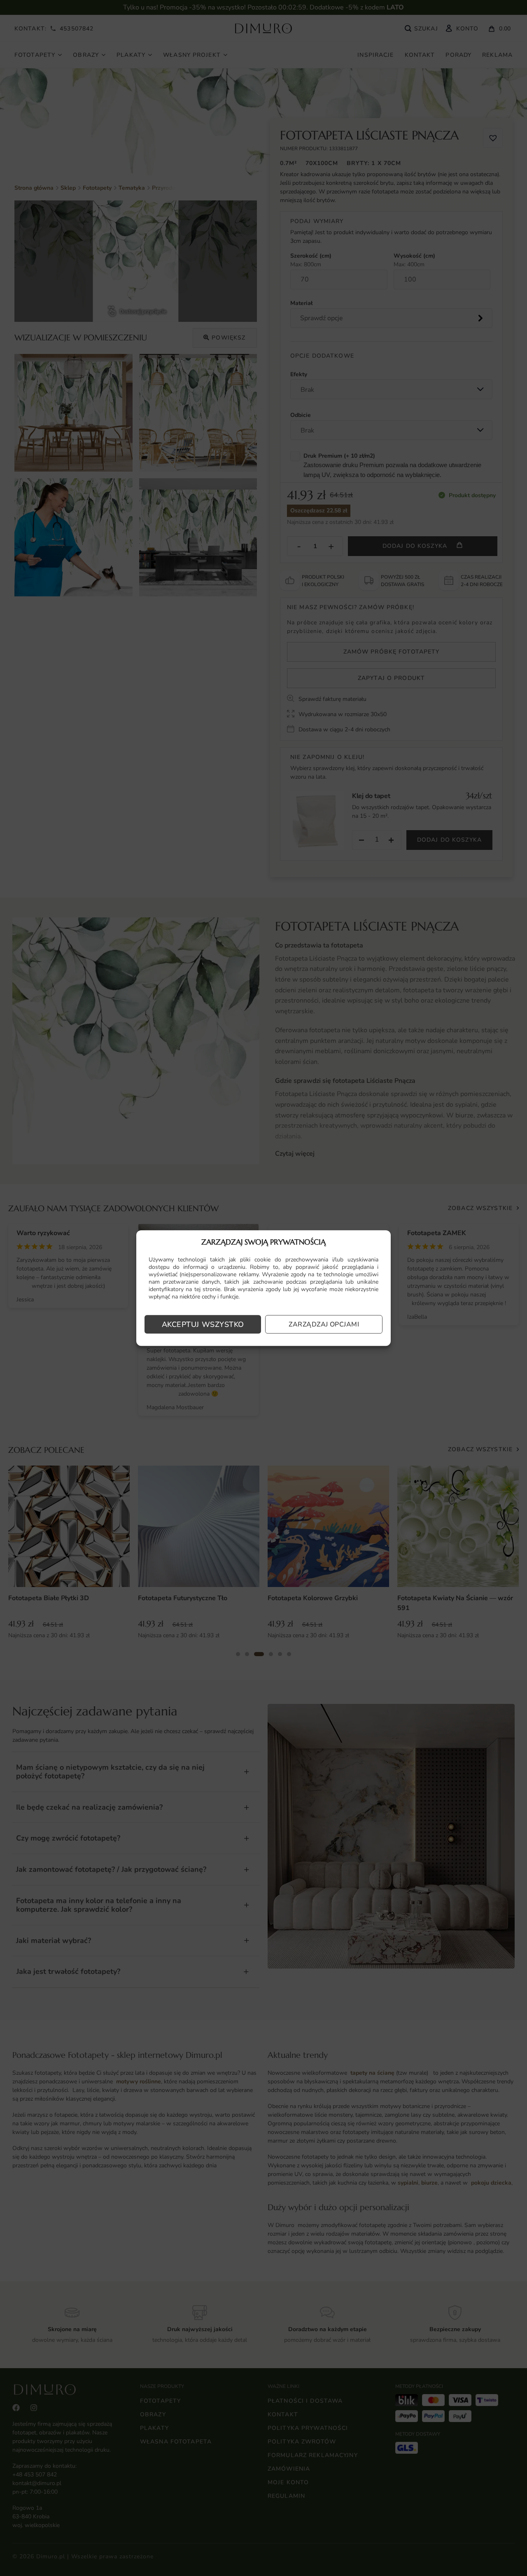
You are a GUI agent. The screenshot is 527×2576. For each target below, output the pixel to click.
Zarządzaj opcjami (324, 1324)
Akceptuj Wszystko (203, 1324)
